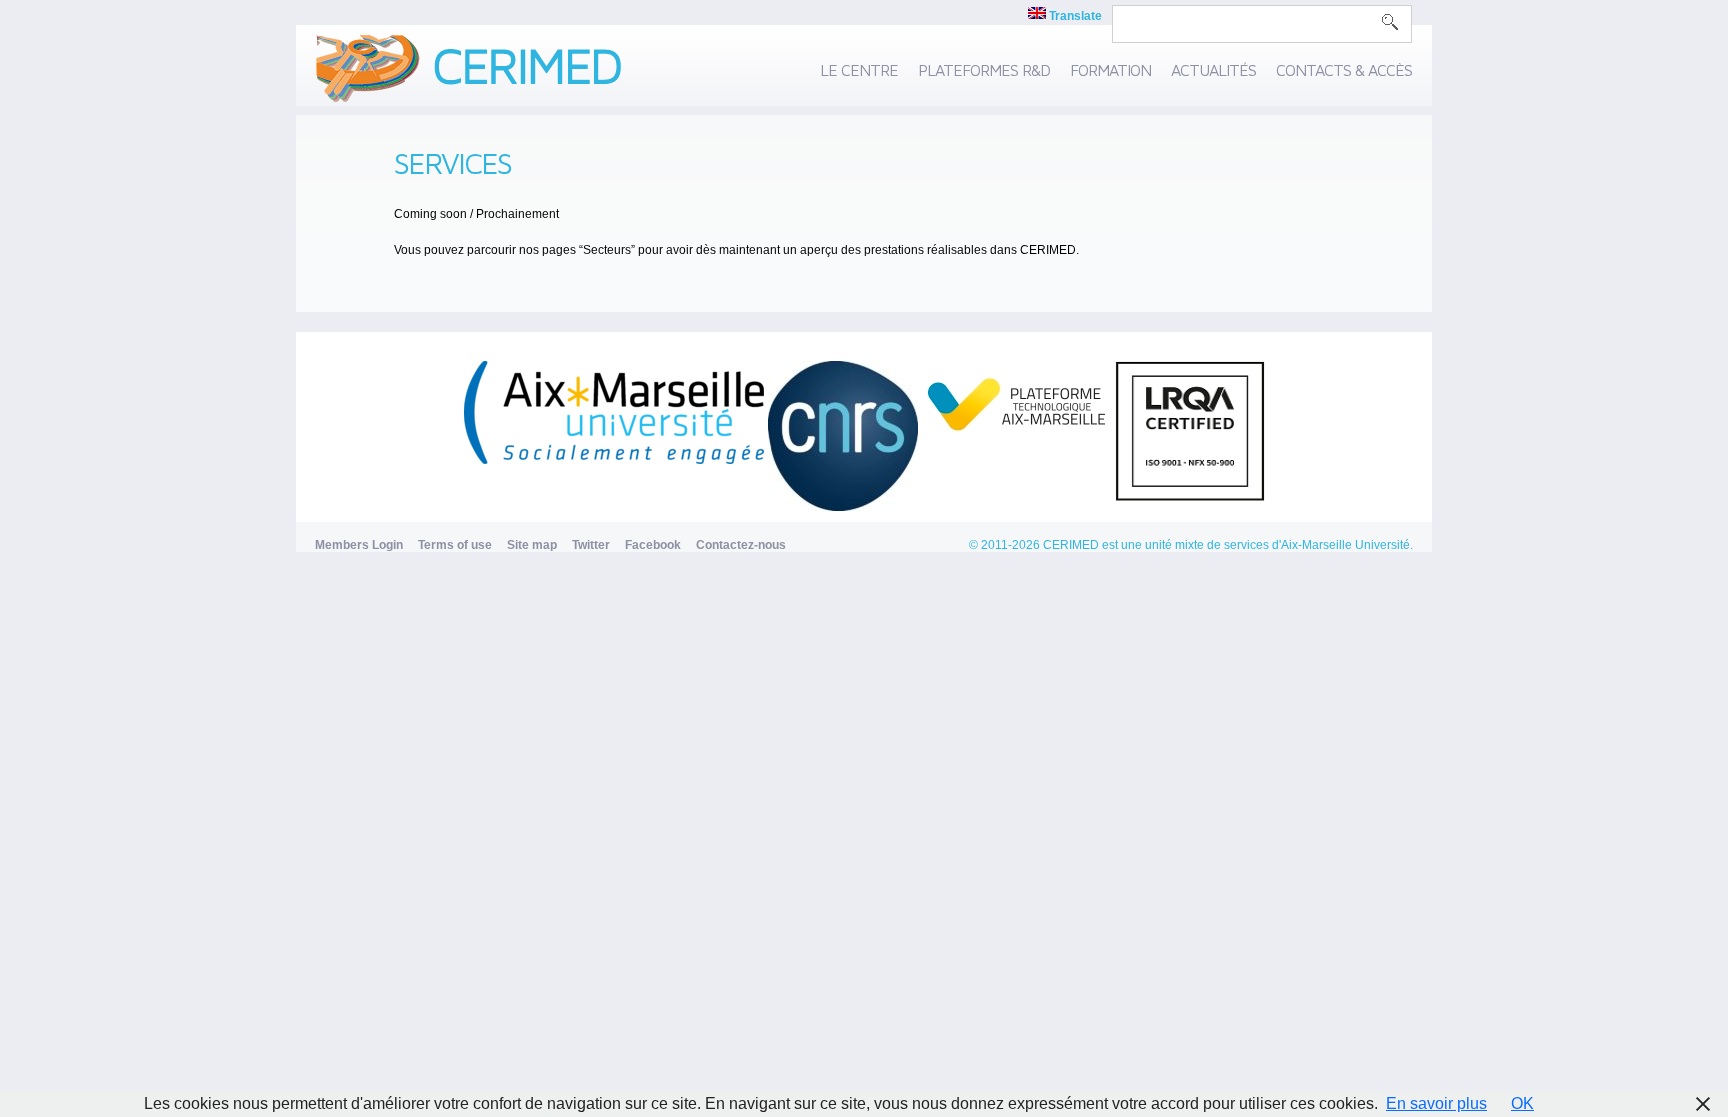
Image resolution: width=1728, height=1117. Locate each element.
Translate (1074, 16)
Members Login (359, 545)
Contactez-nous (741, 545)
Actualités (1213, 70)
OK (1522, 1103)
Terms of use (455, 545)
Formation (1110, 70)
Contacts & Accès (1344, 70)
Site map (532, 545)
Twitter (591, 545)
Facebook (653, 545)
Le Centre (859, 70)
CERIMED (1071, 545)
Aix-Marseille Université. (1347, 545)
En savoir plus (1436, 1103)
